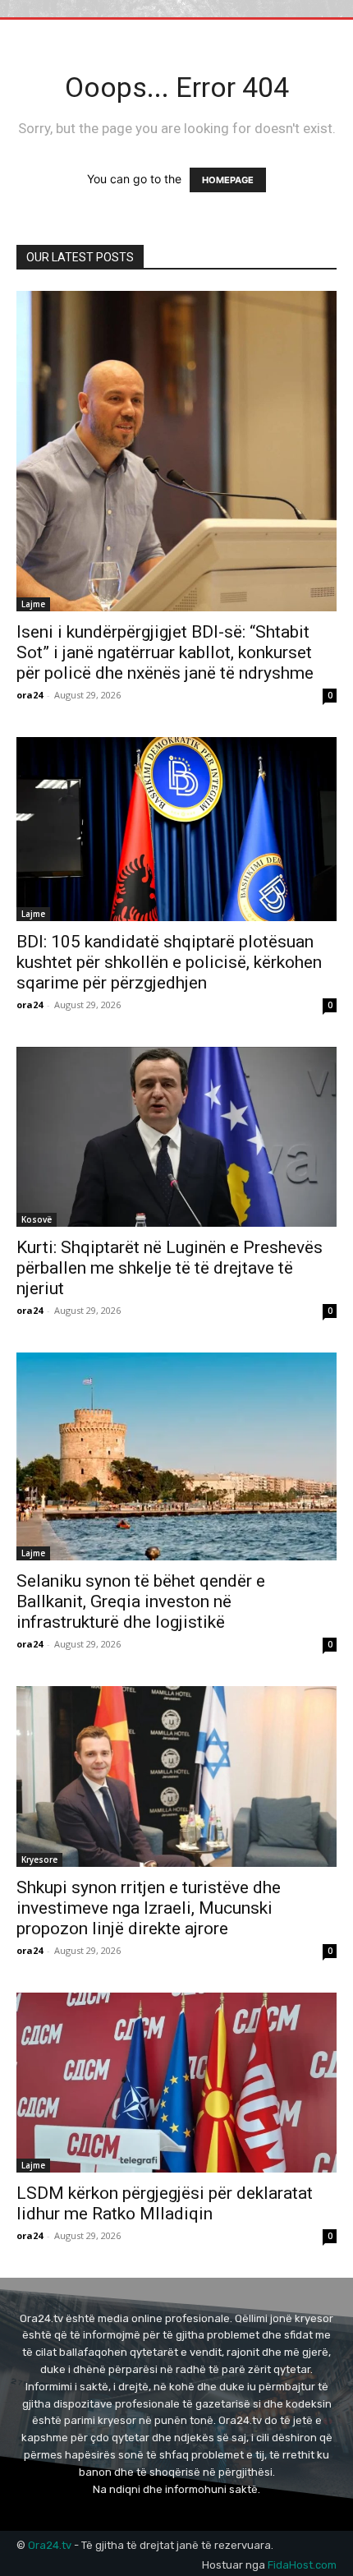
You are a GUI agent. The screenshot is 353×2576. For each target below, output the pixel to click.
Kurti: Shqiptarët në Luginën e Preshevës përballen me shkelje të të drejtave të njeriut (170, 1268)
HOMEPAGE (228, 180)
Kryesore (39, 1859)
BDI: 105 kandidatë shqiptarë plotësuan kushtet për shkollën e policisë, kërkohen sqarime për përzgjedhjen (169, 962)
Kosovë (37, 1219)
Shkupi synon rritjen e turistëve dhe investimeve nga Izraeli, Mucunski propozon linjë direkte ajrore (149, 1908)
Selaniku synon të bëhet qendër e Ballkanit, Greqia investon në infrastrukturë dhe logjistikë (141, 1601)
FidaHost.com (302, 2565)
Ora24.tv (51, 2545)
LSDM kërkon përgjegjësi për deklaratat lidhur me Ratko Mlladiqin (165, 2203)
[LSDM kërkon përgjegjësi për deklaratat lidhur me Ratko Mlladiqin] (176, 2083)
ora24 (30, 695)
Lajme (33, 604)
